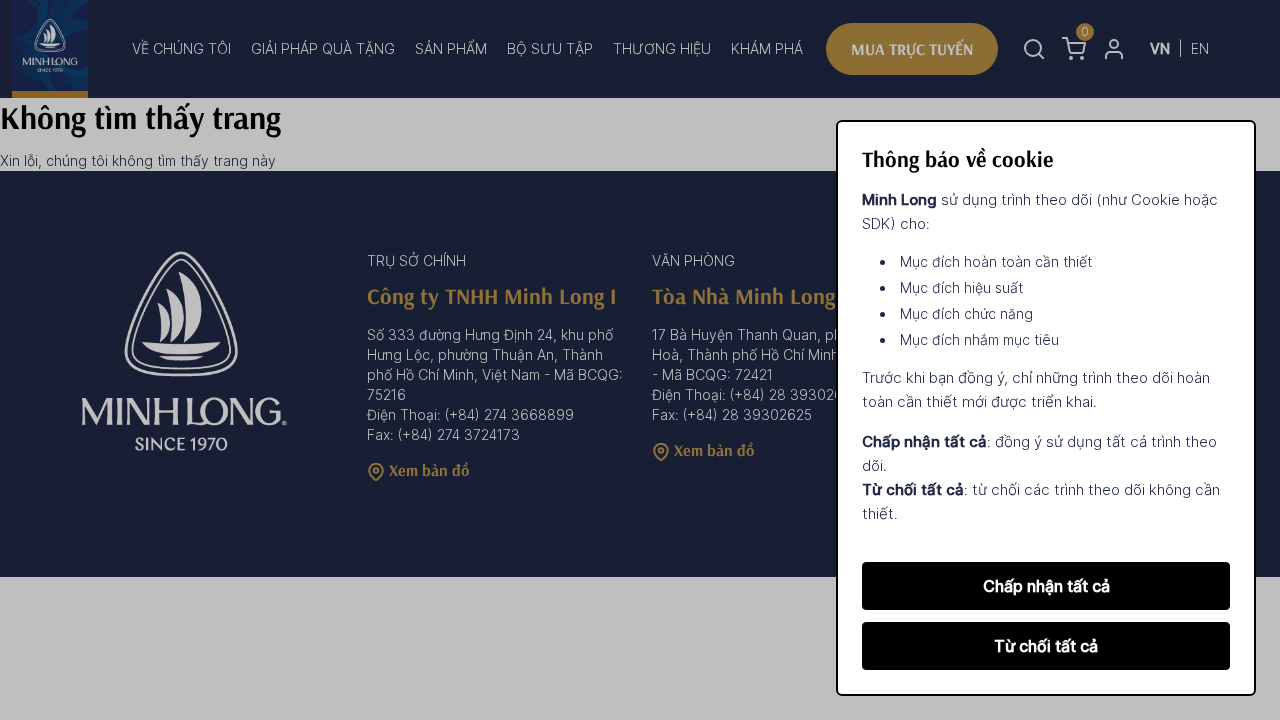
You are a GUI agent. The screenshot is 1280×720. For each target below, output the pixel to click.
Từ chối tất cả (1046, 646)
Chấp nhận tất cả (1046, 586)
